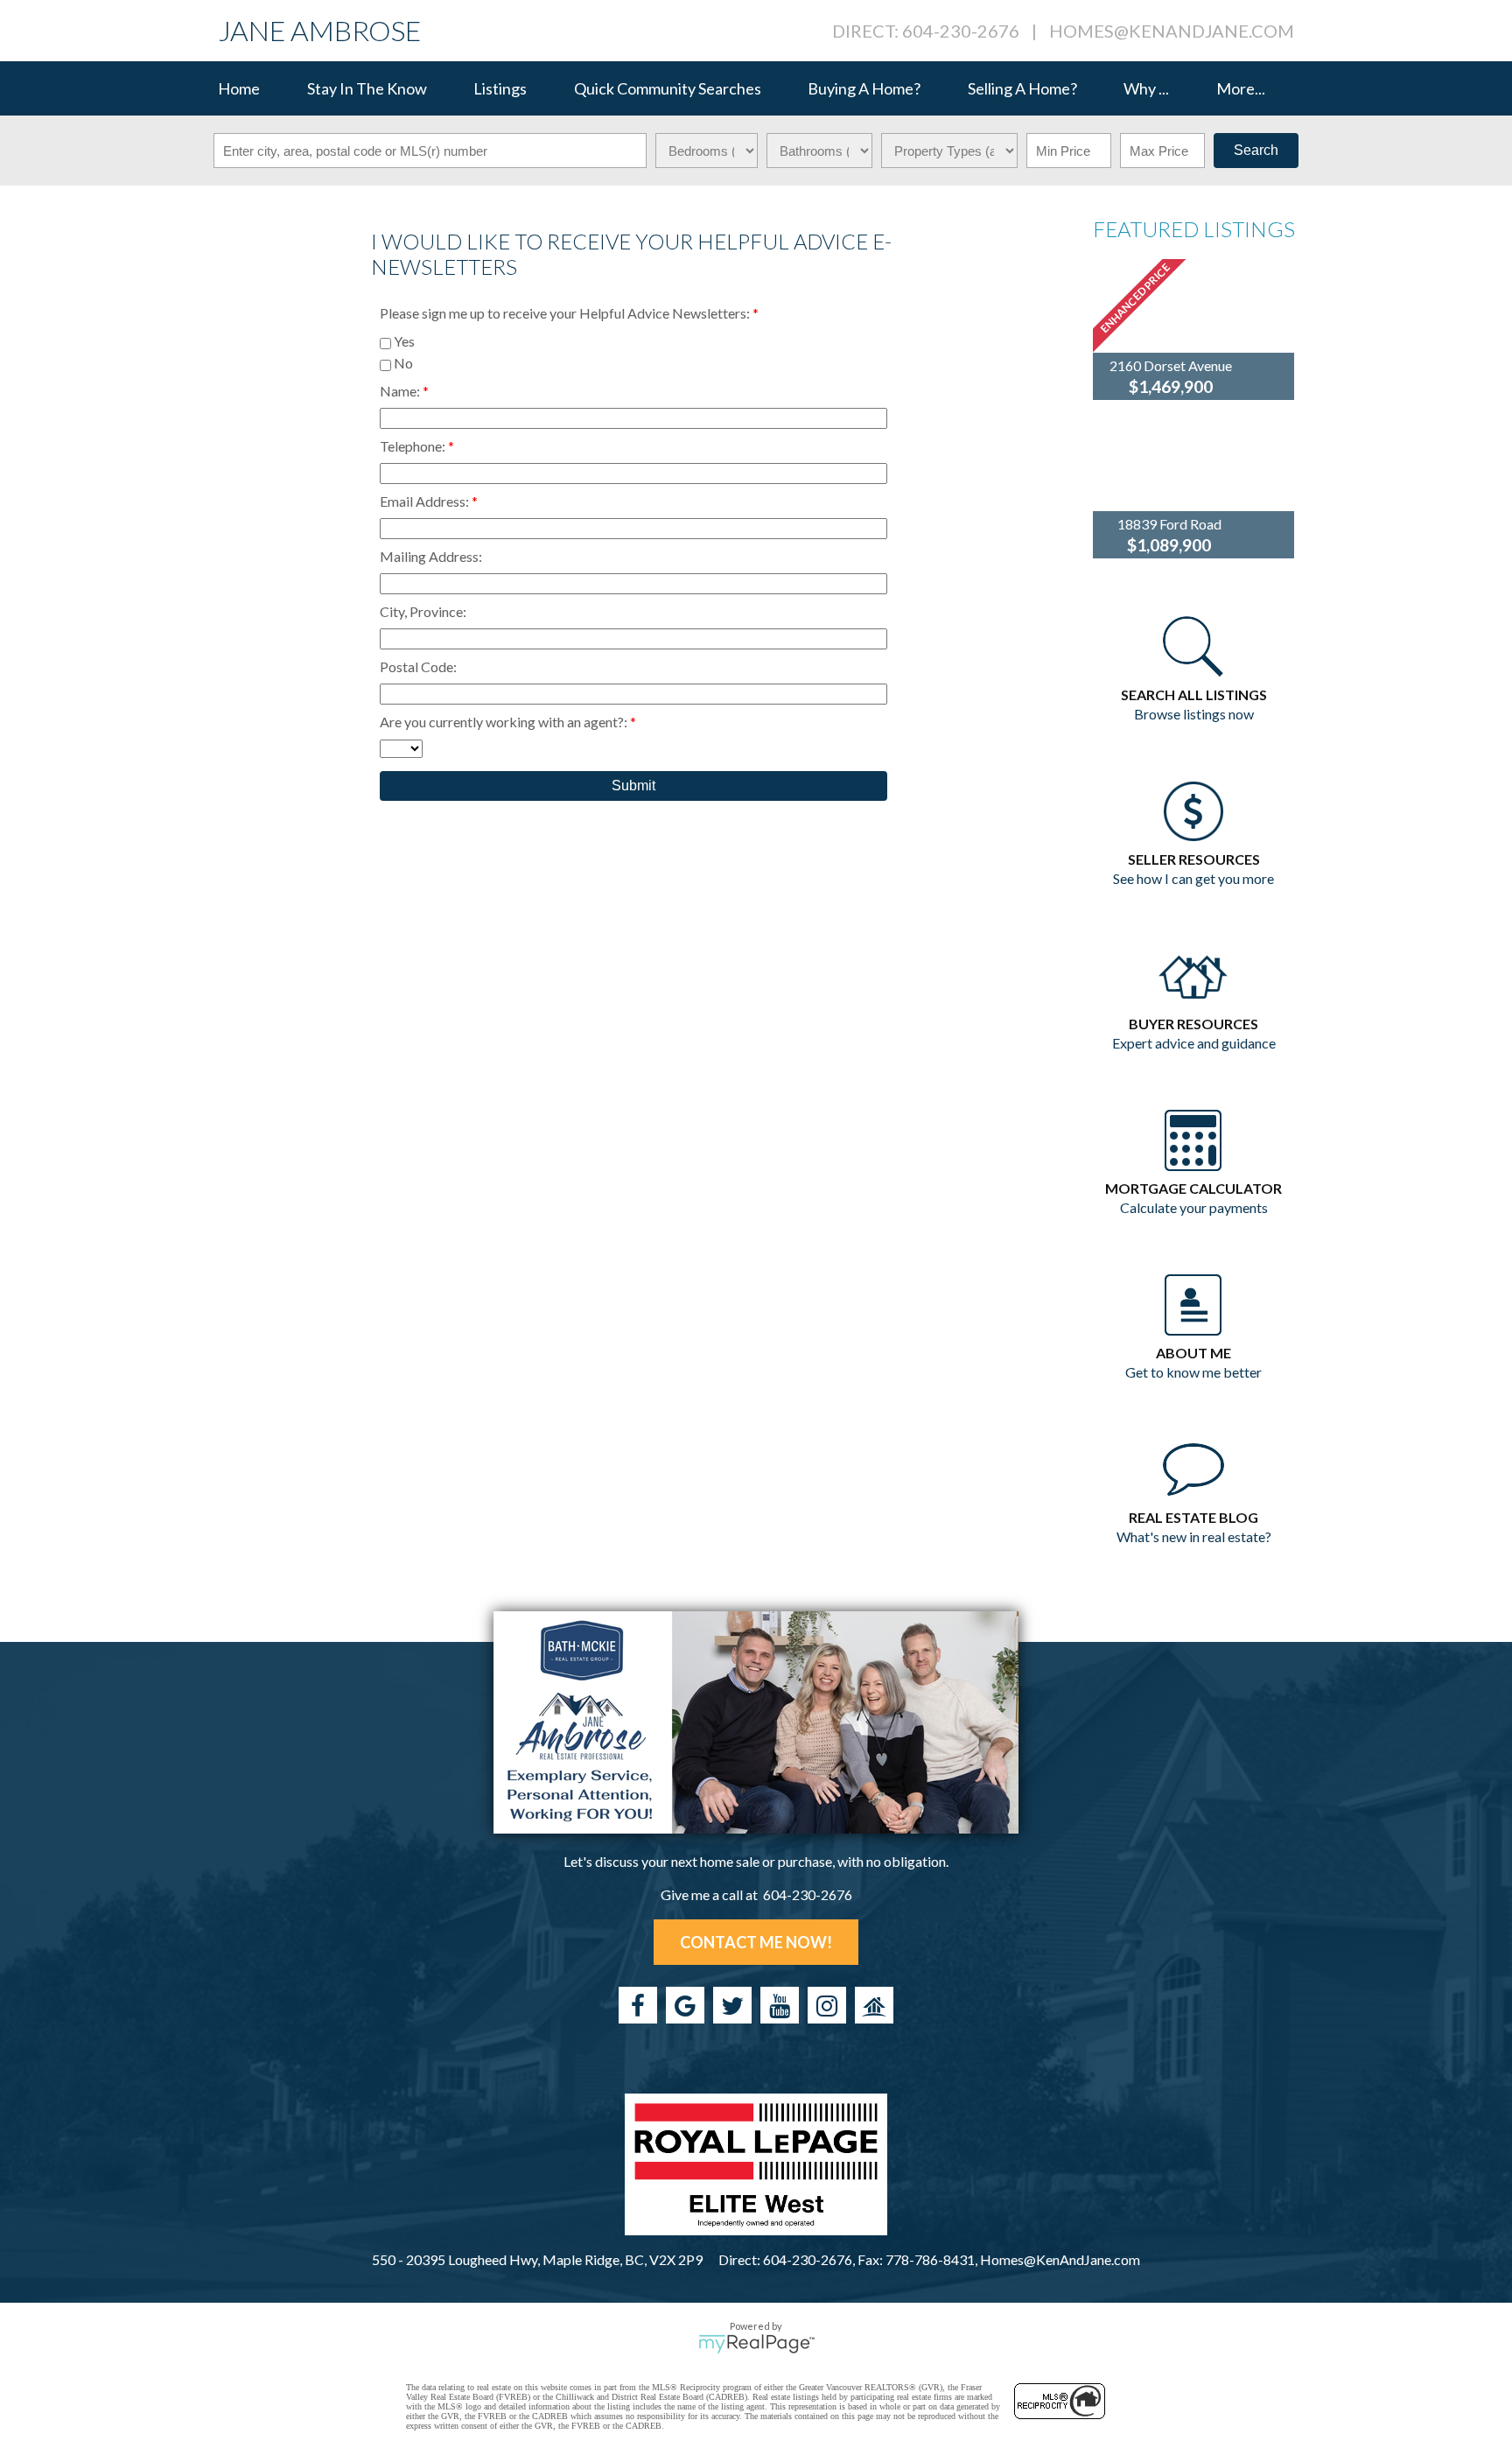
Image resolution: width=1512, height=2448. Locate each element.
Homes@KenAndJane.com (1172, 31)
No (402, 363)
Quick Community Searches (668, 88)
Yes (403, 341)
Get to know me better (1193, 1372)
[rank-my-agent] (874, 2005)
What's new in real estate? (1194, 1536)
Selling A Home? (1022, 88)
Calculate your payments (1194, 1207)
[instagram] (827, 2005)
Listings (500, 88)
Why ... (1146, 88)
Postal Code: (418, 666)
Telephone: (414, 446)
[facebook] (638, 2005)
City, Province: (423, 611)
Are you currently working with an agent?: (505, 722)
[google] (685, 2005)
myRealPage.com (756, 2344)
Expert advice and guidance (1194, 1043)
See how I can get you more (1193, 878)
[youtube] (780, 2005)
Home (239, 88)
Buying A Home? (864, 88)
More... (1241, 88)
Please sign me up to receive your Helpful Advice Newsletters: (566, 313)
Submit (633, 786)
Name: (401, 391)
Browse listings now (1194, 714)
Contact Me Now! (756, 1942)
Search (1256, 150)
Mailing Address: (431, 556)
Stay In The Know (367, 88)
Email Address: (426, 501)
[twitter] (732, 2005)
